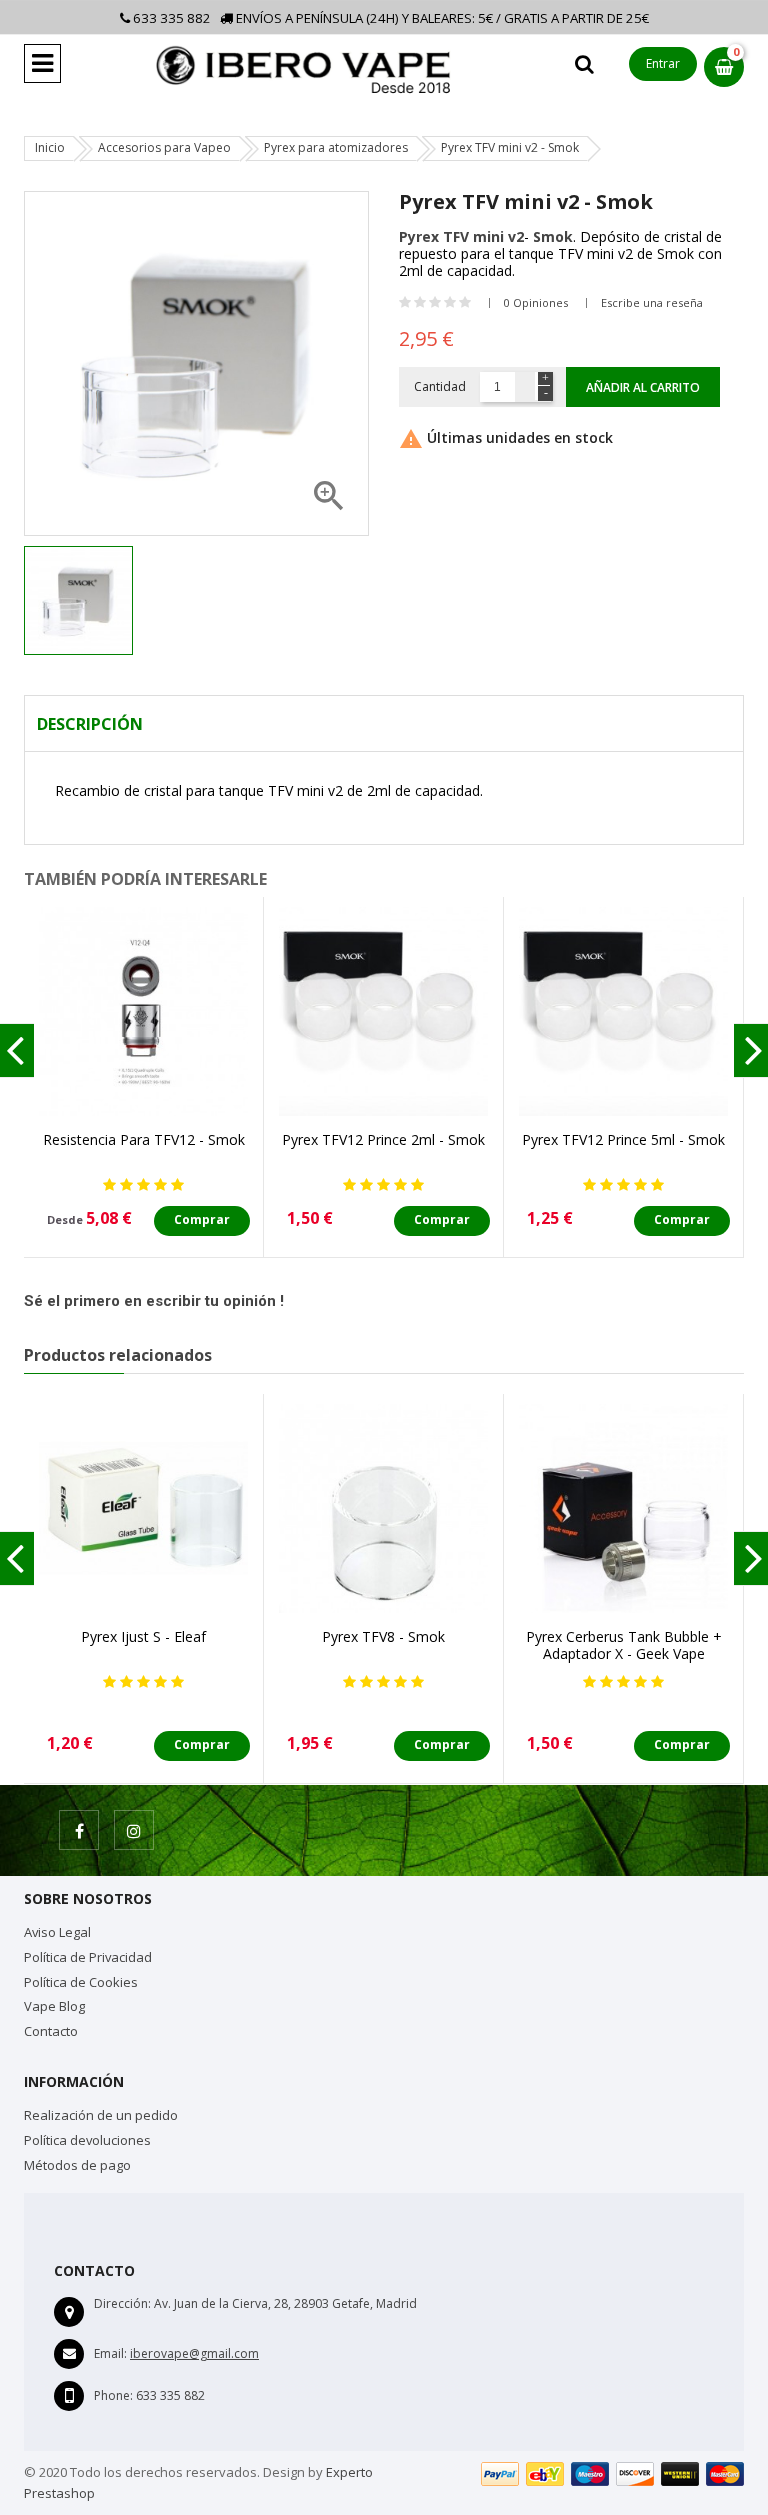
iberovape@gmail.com (194, 2353)
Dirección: (122, 2303)
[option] (78, 600)
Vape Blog (54, 2006)
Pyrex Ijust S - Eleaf (143, 1636)
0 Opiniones (536, 302)
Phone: (113, 2395)
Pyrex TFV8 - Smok (383, 1636)
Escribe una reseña (652, 302)
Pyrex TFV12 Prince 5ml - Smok (623, 1139)
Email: (110, 2353)
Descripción (90, 724)
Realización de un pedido (101, 2115)
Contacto (51, 2031)
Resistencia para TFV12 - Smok (144, 1139)
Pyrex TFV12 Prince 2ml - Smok (383, 1139)
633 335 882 (170, 18)
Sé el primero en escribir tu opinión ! (154, 1301)
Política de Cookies (81, 1982)
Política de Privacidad (88, 1957)
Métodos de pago (77, 2165)
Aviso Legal (57, 1932)
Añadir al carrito (643, 387)
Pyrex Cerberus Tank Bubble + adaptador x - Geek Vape (624, 1645)
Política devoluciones (87, 2140)
